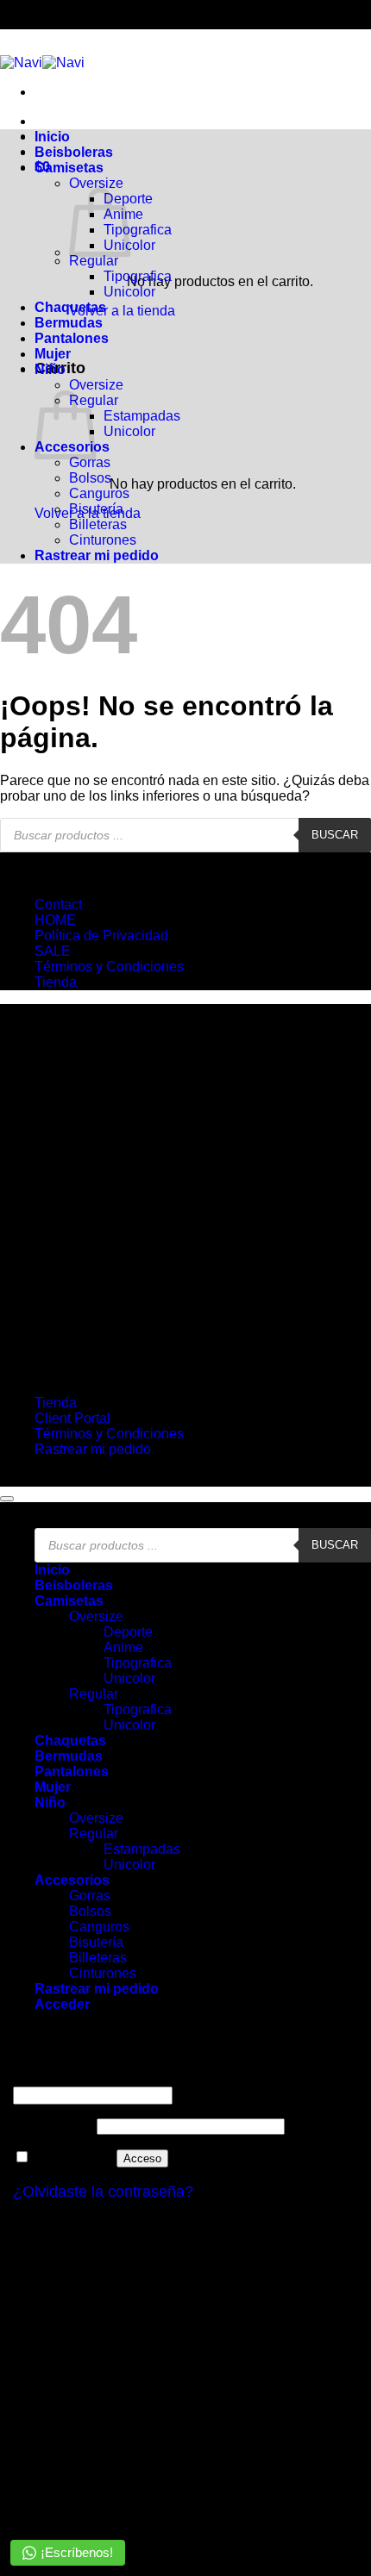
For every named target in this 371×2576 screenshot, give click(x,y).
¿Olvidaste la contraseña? (103, 2192)
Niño (50, 369)
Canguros (99, 493)
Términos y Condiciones (109, 967)
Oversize (96, 183)
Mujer (53, 354)
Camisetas (69, 168)
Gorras (90, 462)
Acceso (142, 2158)
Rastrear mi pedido (97, 555)
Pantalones (72, 338)
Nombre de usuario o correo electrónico (138, 2078)
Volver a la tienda (122, 311)
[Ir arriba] (7, 1499)
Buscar (335, 835)
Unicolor (129, 292)
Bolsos (90, 478)
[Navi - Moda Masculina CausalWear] (42, 62)
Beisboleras (74, 152)
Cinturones (103, 540)
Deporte (128, 1632)
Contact (58, 904)
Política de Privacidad (101, 936)
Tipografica (138, 230)
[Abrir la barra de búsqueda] (201, 122)
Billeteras (98, 524)
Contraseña (53, 2126)
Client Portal (72, 1418)
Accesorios (72, 1880)
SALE (53, 951)
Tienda (56, 982)
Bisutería (96, 509)
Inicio (52, 137)
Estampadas (142, 416)
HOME (55, 920)
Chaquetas (70, 307)
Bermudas (69, 323)
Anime (123, 1647)
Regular (94, 261)
